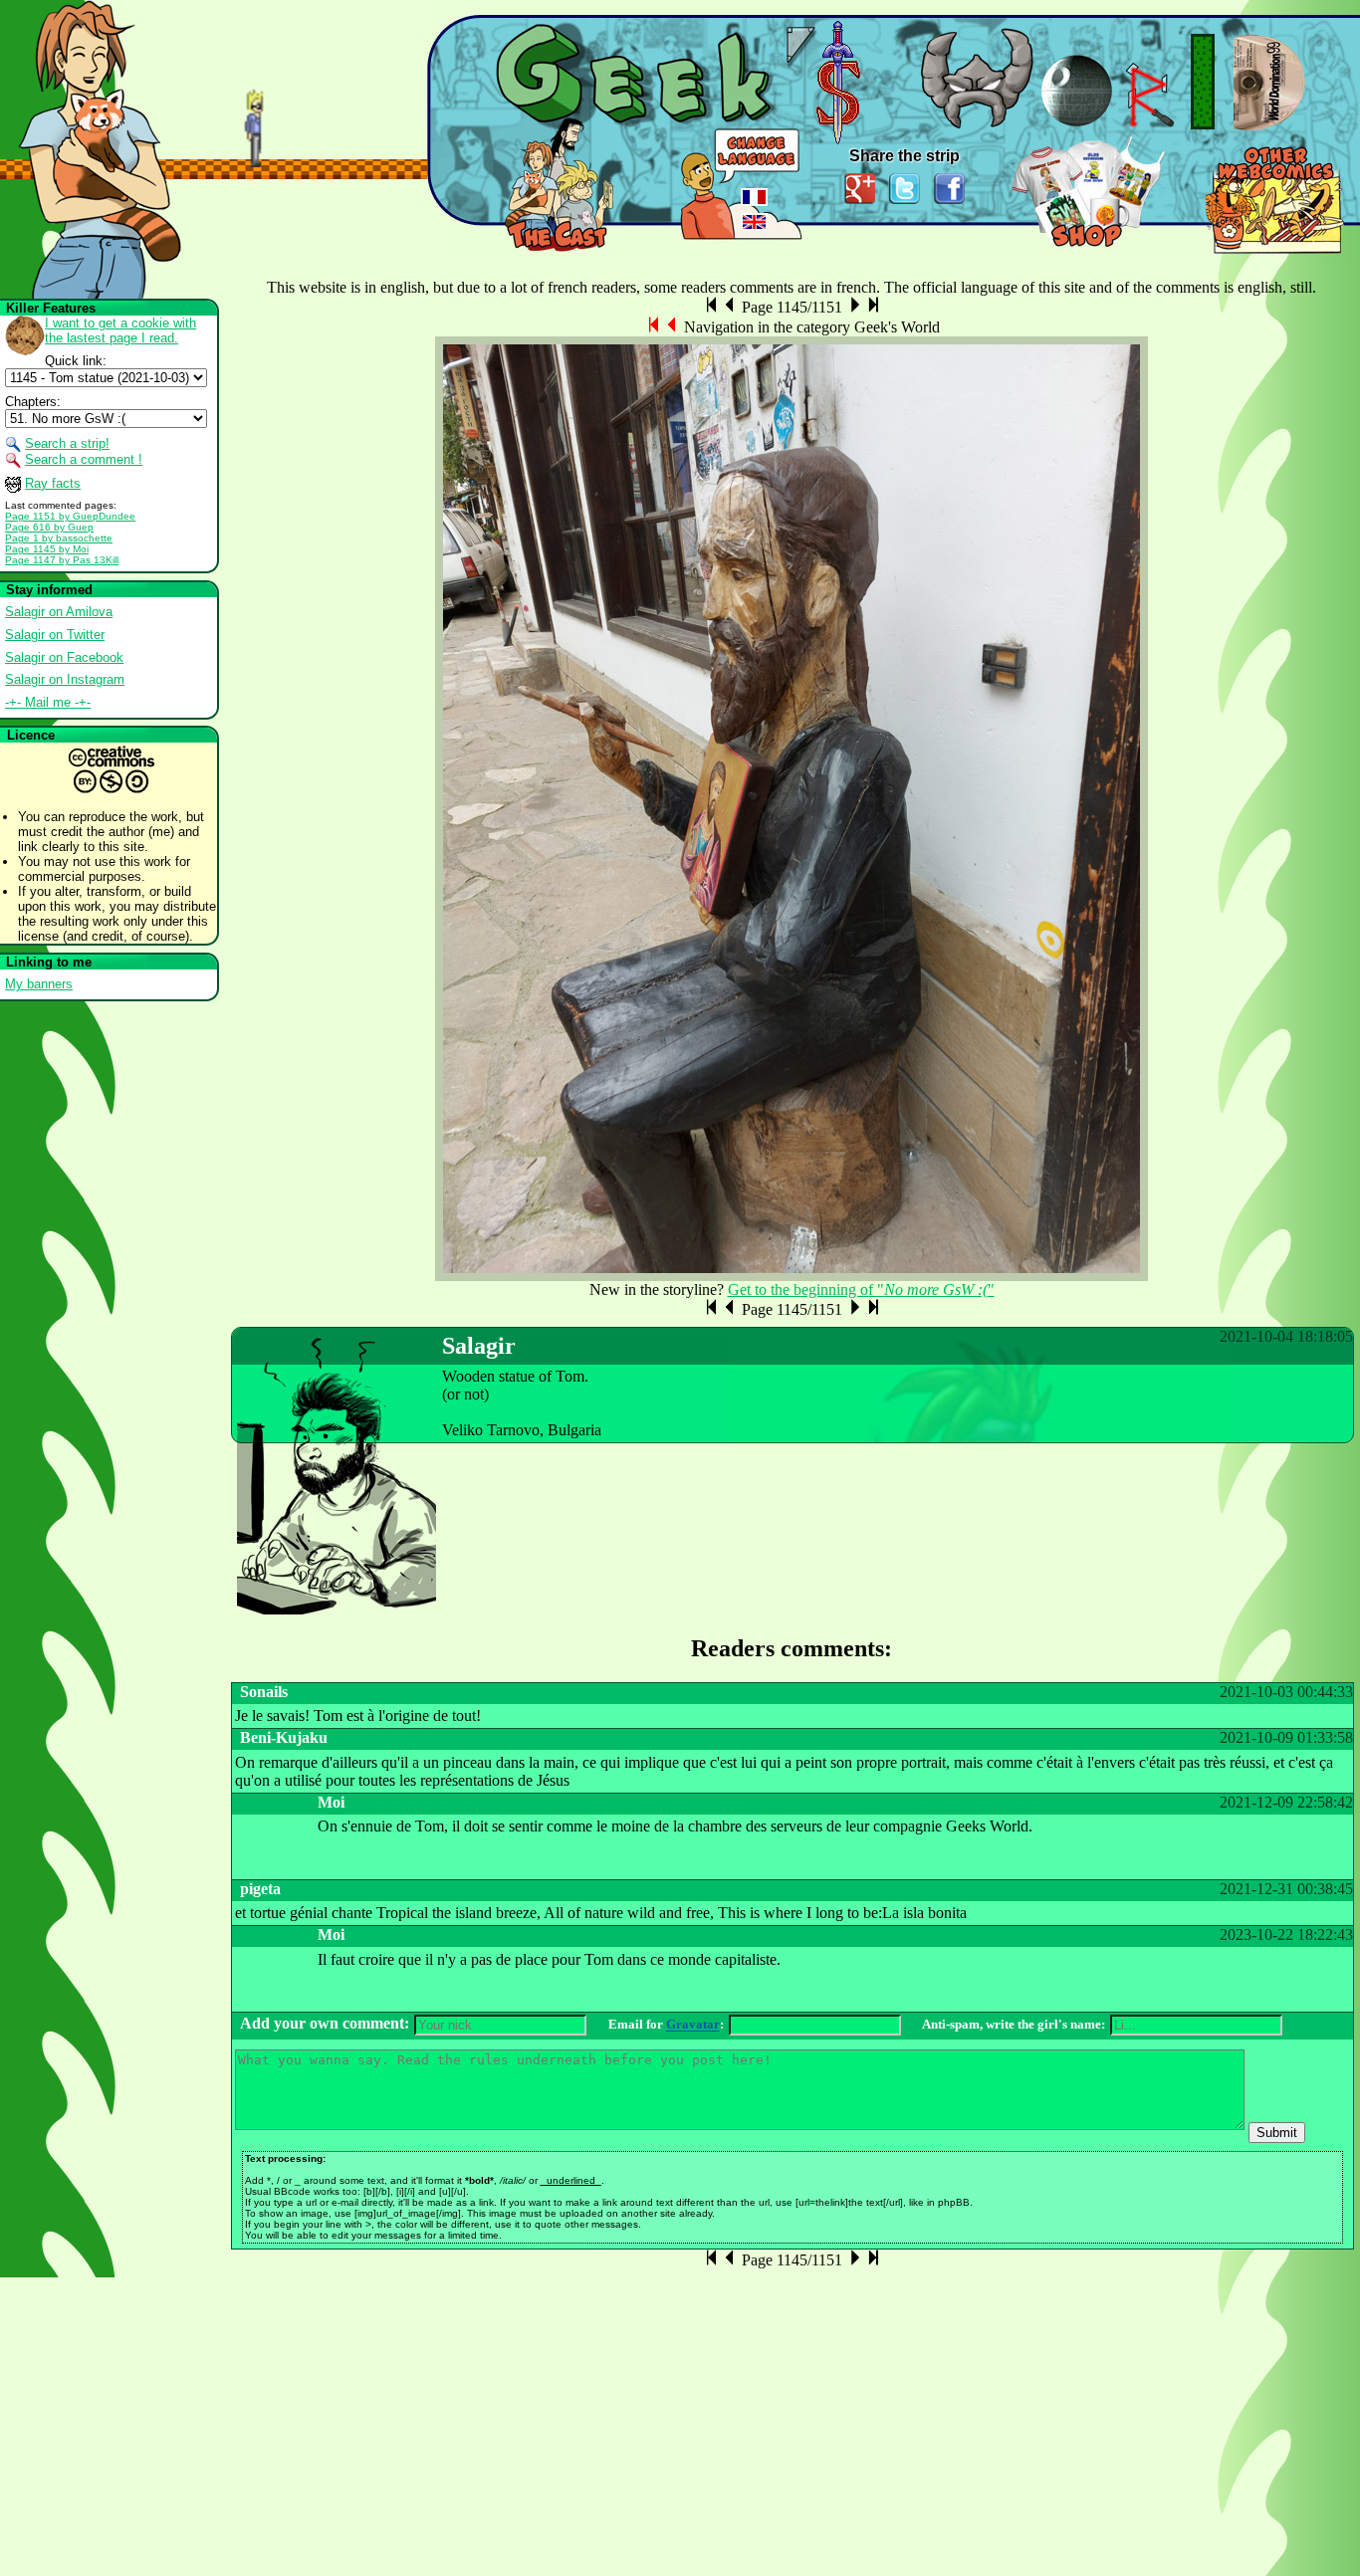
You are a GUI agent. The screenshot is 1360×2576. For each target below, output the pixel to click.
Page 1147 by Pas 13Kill (62, 560)
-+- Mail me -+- (48, 702)
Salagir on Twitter (55, 635)
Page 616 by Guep (49, 527)
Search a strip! (67, 443)
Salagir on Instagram (65, 679)
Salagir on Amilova (59, 612)
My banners (39, 984)
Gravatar (693, 2025)
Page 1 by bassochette (59, 538)
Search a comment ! (84, 459)
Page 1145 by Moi (47, 549)
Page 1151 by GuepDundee (70, 516)
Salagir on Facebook (64, 657)
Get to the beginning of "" (861, 1289)
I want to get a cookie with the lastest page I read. (120, 330)
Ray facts (53, 483)
